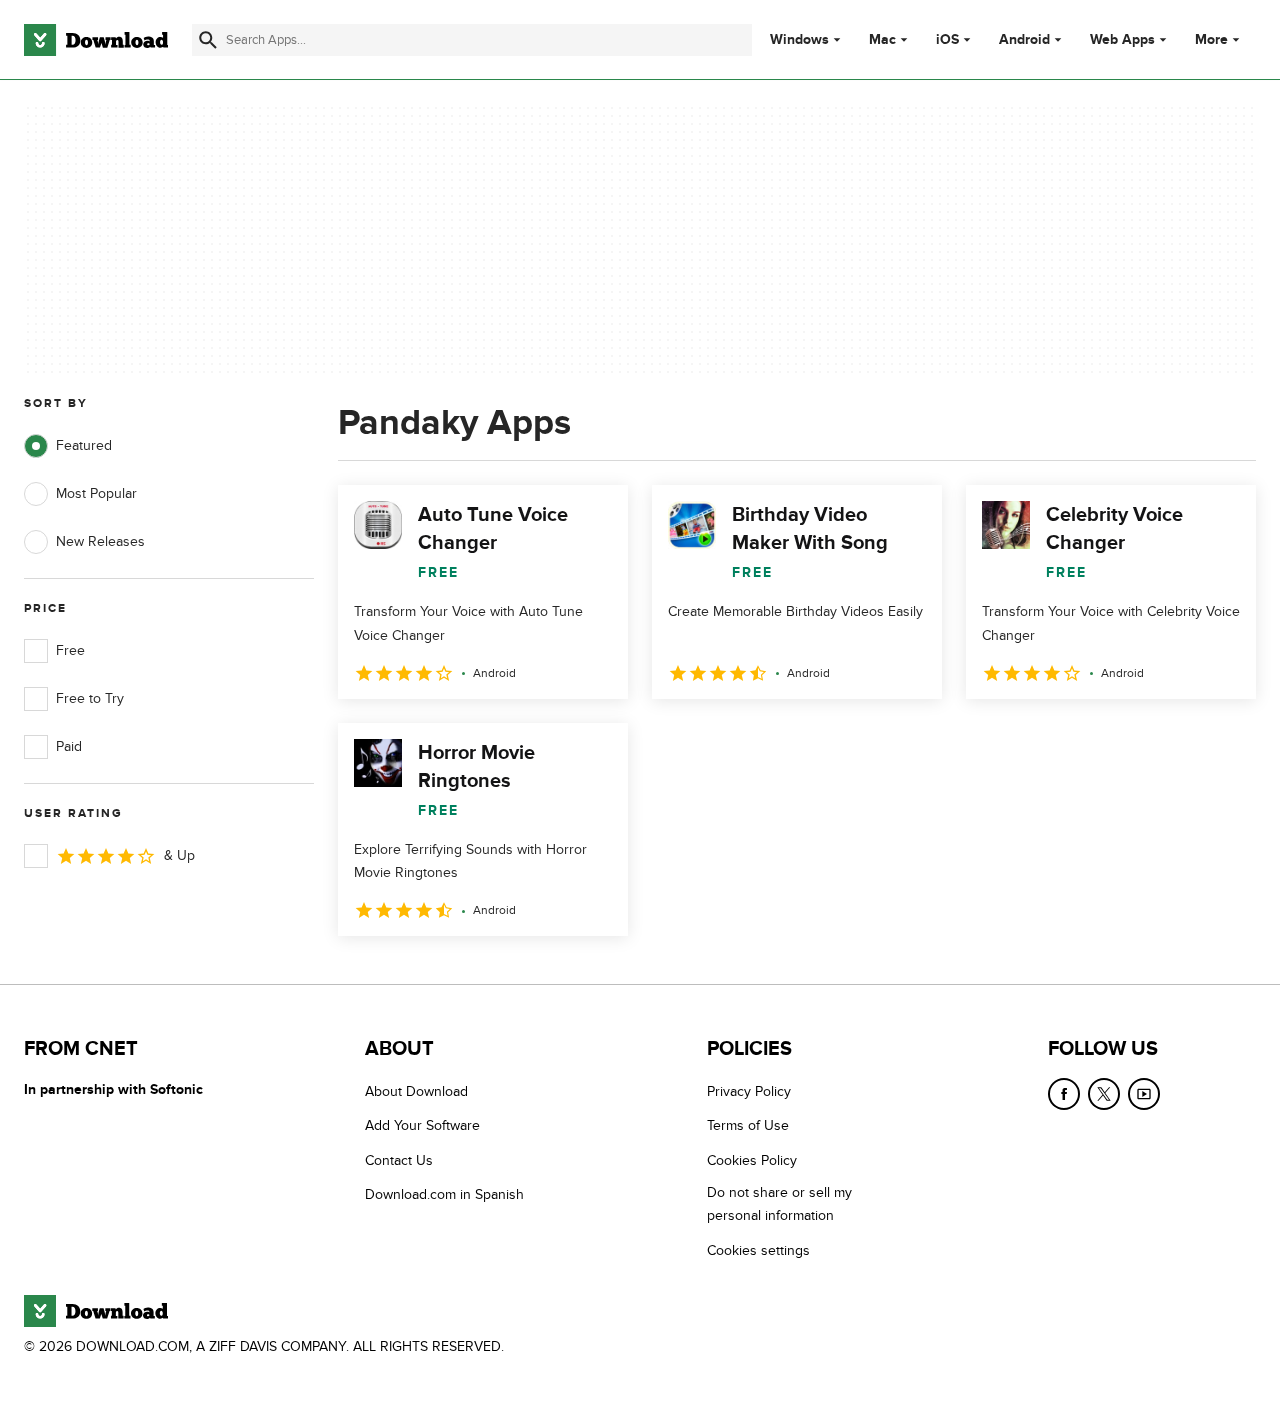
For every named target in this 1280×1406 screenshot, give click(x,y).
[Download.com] (96, 40)
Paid (69, 746)
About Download (416, 1091)
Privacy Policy (749, 1091)
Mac (882, 40)
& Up (179, 855)
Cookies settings (758, 1250)
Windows (799, 40)
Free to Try (90, 698)
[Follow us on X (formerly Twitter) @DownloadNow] (1104, 1094)
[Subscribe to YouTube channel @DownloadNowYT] (1144, 1094)
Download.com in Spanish (444, 1194)
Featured (84, 445)
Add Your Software (422, 1125)
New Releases (100, 541)
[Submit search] (208, 40)
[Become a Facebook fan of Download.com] (1064, 1094)
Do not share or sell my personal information (779, 1204)
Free (70, 650)
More (1211, 39)
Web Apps (1122, 40)
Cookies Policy (752, 1160)
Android (1024, 40)
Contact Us (399, 1160)
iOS (947, 40)
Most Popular (96, 493)
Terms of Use (748, 1125)
